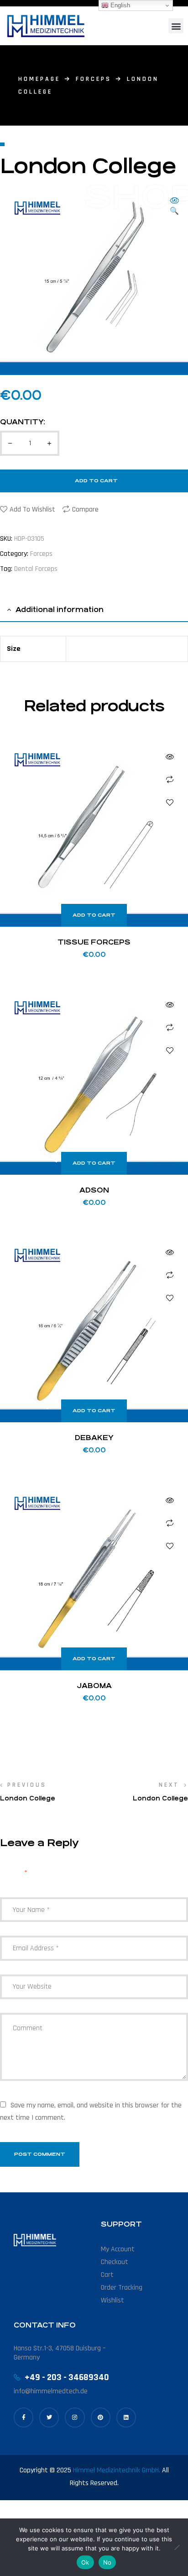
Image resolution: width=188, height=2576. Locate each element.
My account (118, 2249)
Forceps (94, 79)
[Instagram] (75, 2417)
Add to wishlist (32, 509)
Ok (85, 2562)
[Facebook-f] (23, 2417)
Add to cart (96, 481)
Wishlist (112, 2300)
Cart (107, 2275)
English (119, 5)
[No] (177, 2547)
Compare (85, 509)
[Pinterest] (101, 2417)
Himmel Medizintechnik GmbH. (117, 2470)
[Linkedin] (126, 2417)
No (107, 2562)
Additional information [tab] (60, 610)
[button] (176, 26)
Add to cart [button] (94, 915)
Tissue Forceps (94, 942)
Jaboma (94, 1686)
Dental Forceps (36, 569)
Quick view (170, 757)
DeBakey (94, 1438)
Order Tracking (122, 2288)
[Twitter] (49, 2417)
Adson (94, 1190)
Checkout (115, 2262)
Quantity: (23, 422)
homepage (39, 79)
